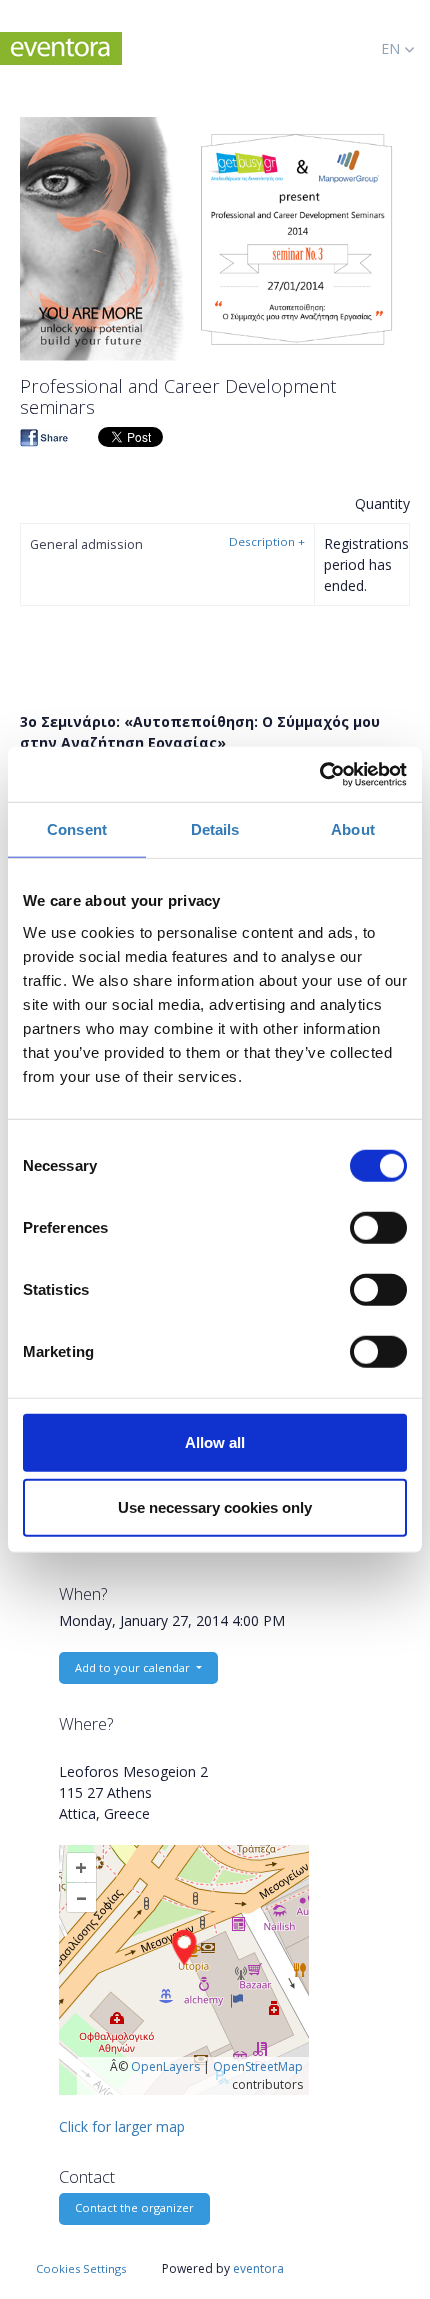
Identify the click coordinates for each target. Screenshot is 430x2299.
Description (267, 541)
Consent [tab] (77, 829)
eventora (258, 2268)
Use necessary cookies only (215, 1507)
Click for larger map (122, 2126)
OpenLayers (165, 2066)
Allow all (215, 1441)
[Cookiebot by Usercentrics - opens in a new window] (319, 774)
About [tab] (353, 829)
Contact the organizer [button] (134, 2207)
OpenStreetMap (258, 2066)
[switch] (378, 1227)
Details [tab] (215, 829)
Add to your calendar (134, 1667)
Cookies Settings (81, 2268)
